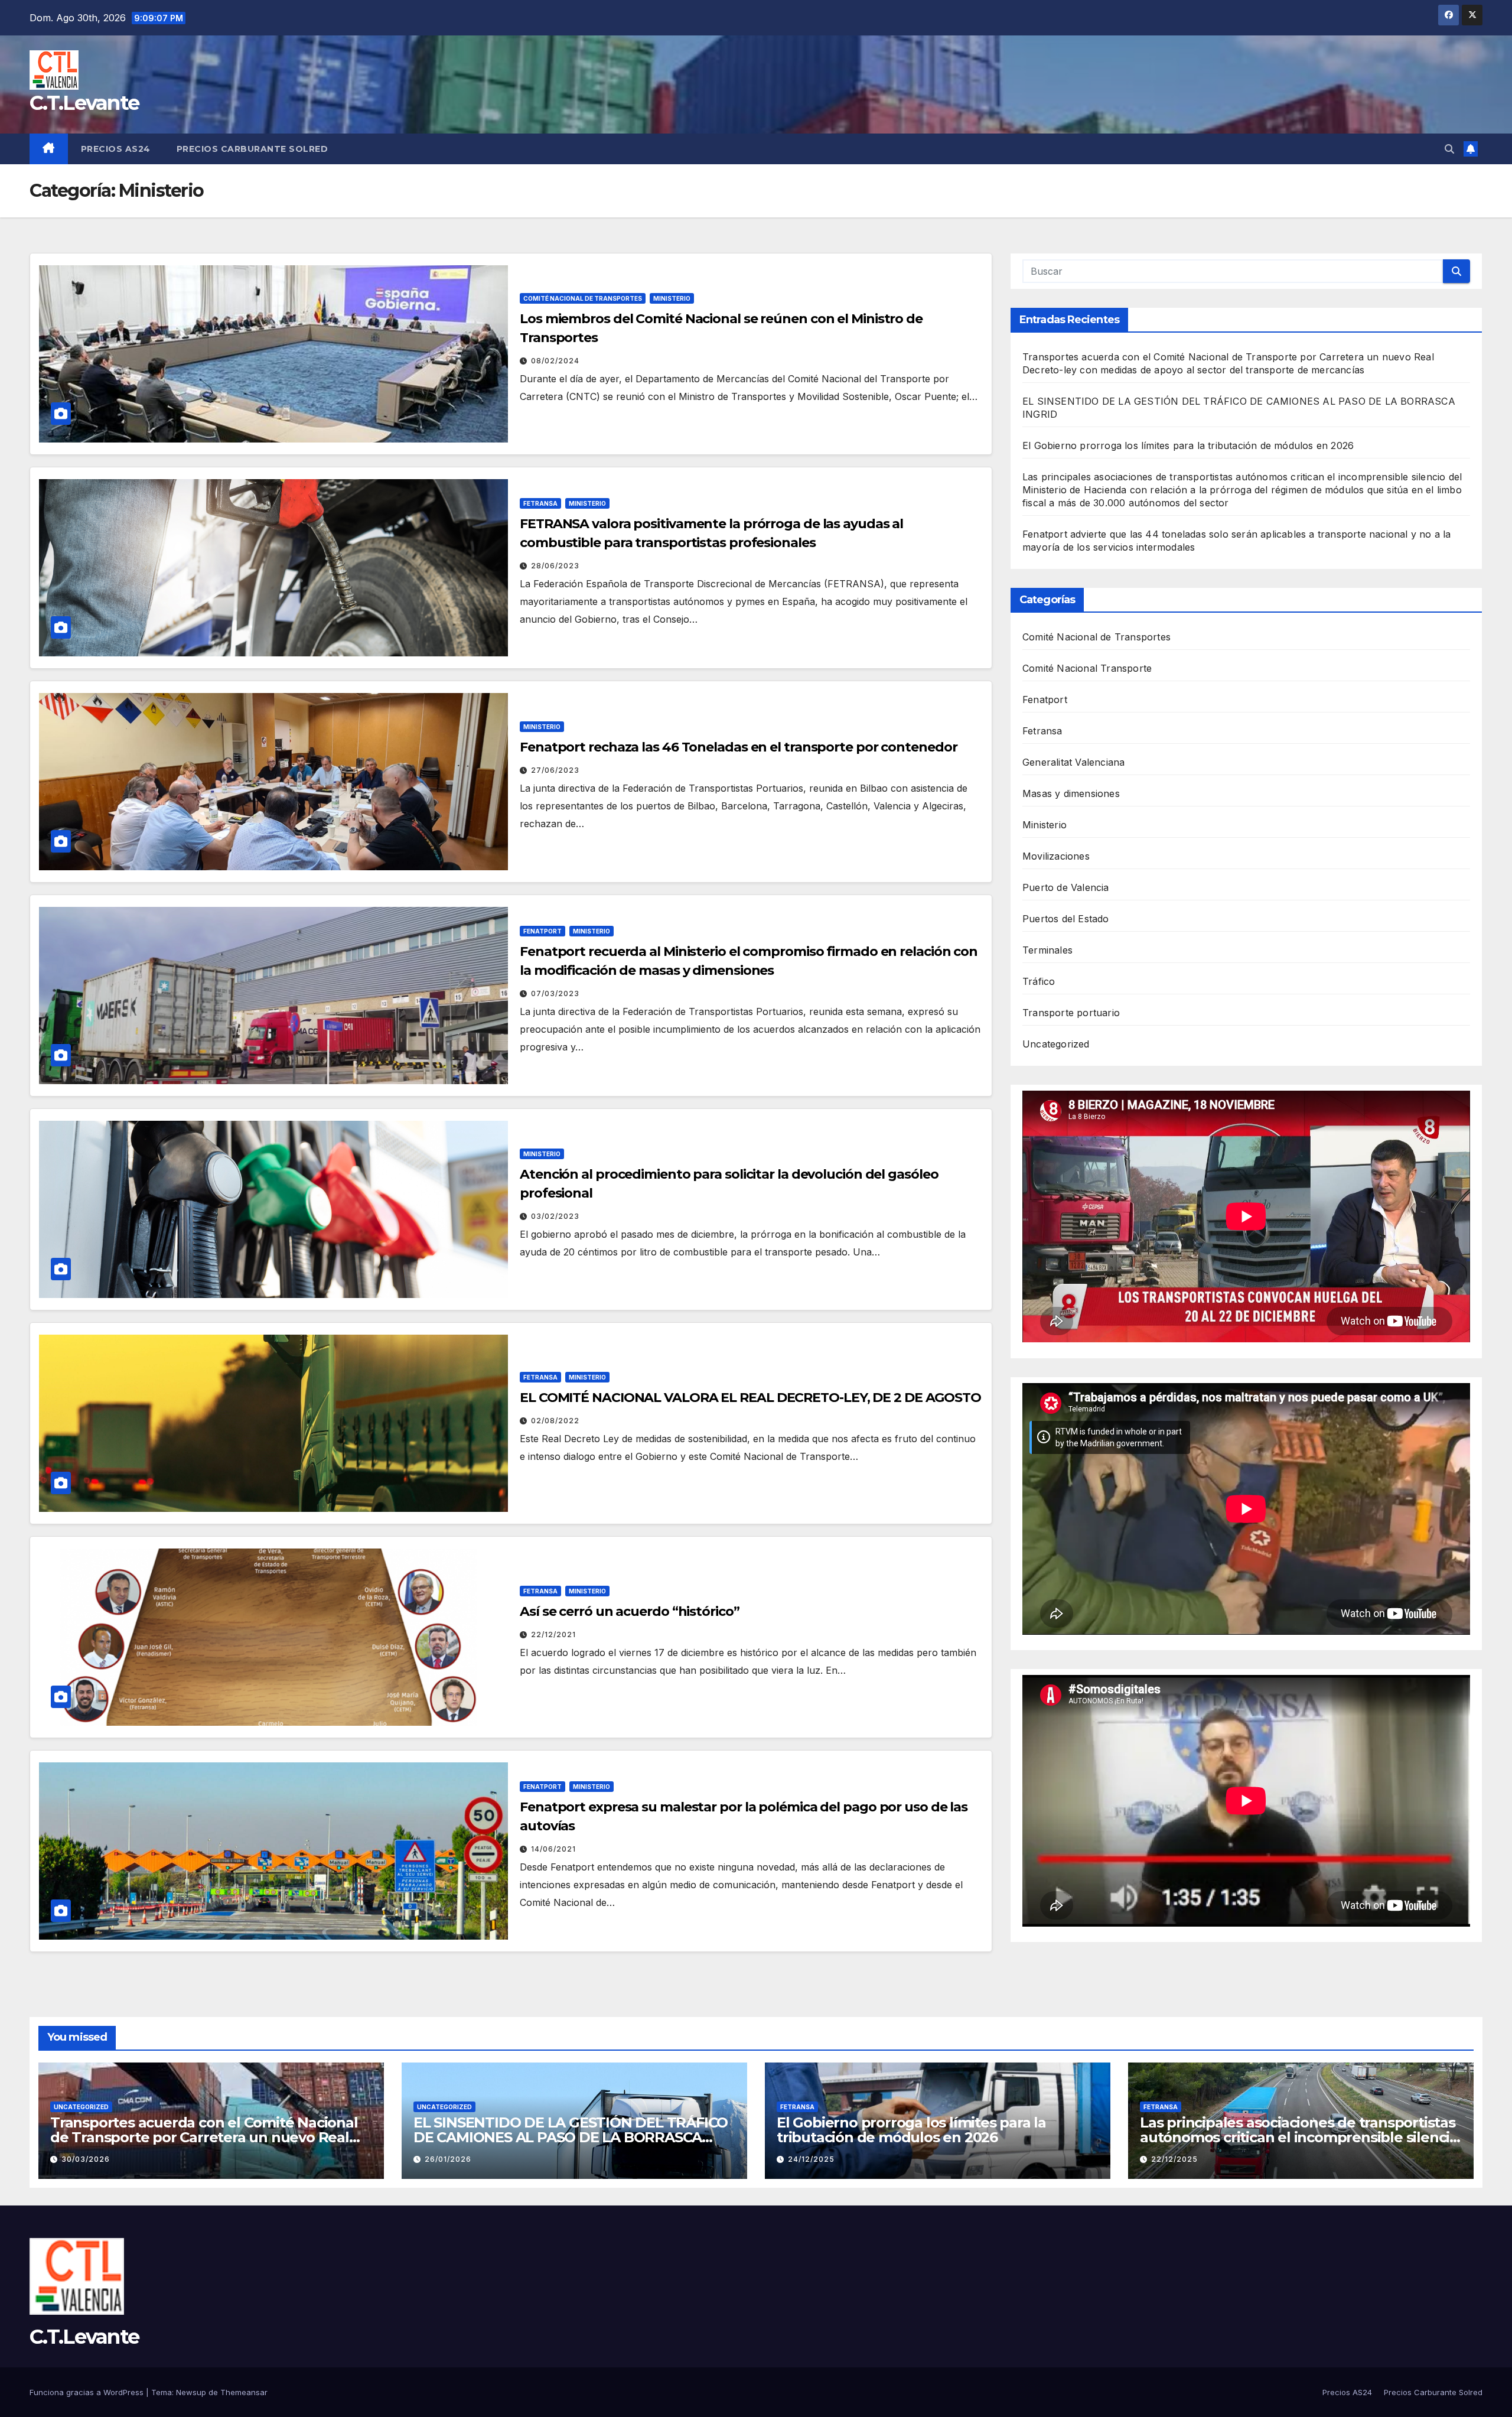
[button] (1449, 149)
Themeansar (244, 2392)
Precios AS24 (116, 149)
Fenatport (542, 931)
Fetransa (540, 503)
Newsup (191, 2392)
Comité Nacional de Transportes (583, 298)
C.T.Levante (84, 103)
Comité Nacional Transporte (1087, 668)
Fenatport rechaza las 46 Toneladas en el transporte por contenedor (738, 747)
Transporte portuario (1071, 1013)
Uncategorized (1056, 1044)
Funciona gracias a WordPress (88, 2392)
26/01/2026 (448, 2159)
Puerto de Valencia (1066, 887)
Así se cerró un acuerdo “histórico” (630, 1611)
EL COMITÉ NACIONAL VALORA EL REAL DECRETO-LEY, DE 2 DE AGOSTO (750, 1398)
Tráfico (1039, 981)
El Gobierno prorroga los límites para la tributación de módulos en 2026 (1190, 445)
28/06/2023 (555, 566)
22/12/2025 (1174, 2159)
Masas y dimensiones (1071, 793)
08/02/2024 (555, 361)
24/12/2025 (811, 2159)
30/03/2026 (86, 2159)
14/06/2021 (553, 1849)
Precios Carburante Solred (252, 149)
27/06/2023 (555, 770)
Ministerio (672, 298)
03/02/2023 (555, 1216)
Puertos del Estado (1066, 919)
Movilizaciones (1056, 856)
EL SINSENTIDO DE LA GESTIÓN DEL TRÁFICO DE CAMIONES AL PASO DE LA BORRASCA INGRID (571, 2137)
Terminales (1047, 950)
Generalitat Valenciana (1073, 762)
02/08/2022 (555, 1421)
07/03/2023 (555, 993)
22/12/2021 (553, 1634)
